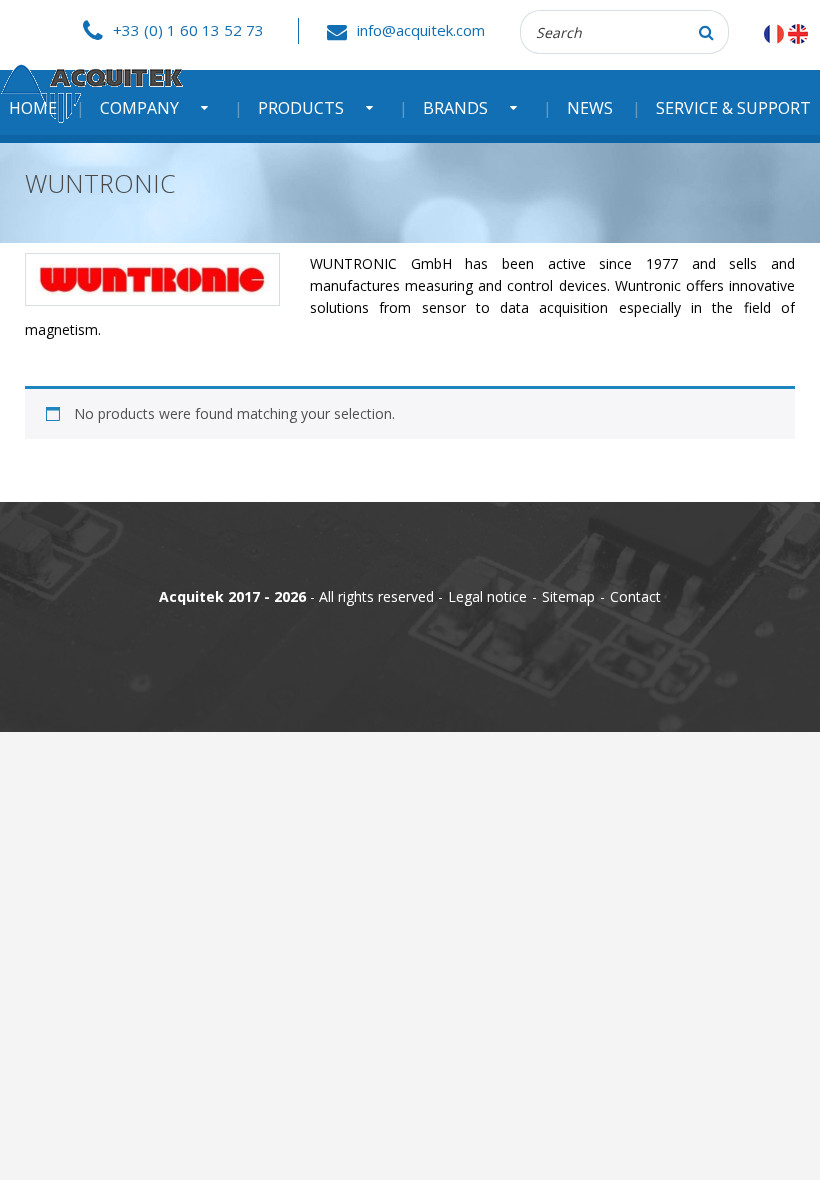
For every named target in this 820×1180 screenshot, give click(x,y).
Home (33, 108)
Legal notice (487, 596)
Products (301, 108)
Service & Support (733, 108)
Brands (455, 108)
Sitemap (568, 596)
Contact (635, 596)
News (590, 108)
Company (139, 108)
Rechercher (707, 32)
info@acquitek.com (421, 30)
